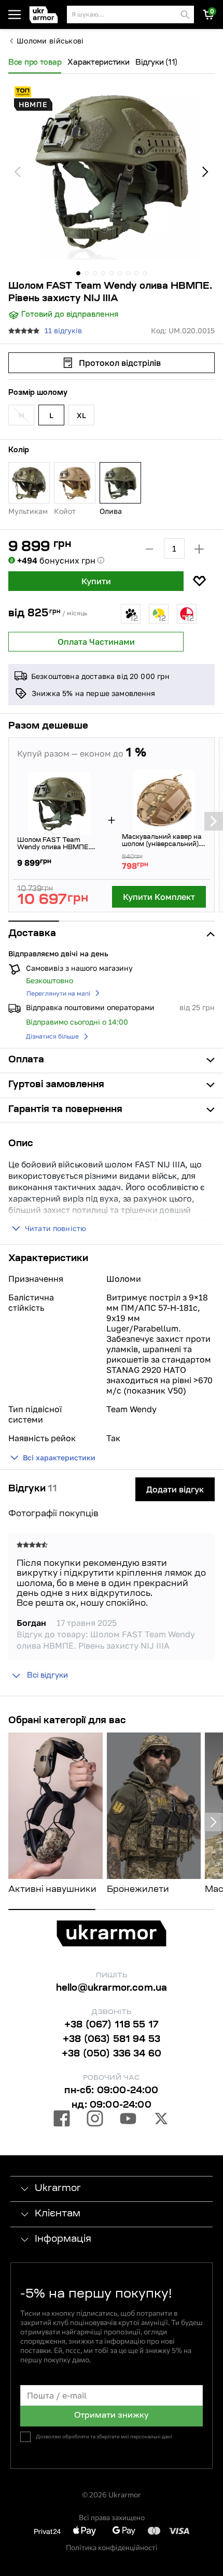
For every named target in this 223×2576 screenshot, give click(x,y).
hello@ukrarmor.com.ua (112, 1989)
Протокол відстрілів (120, 363)
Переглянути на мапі (58, 993)
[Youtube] (128, 2120)
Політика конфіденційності (112, 2547)
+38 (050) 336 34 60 (112, 2054)
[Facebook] (62, 2120)
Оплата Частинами (96, 642)
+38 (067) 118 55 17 (112, 2025)
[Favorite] (199, 581)
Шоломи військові (50, 41)
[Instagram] (95, 2120)
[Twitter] (161, 2120)
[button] (46, 15)
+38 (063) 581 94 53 (112, 2040)
